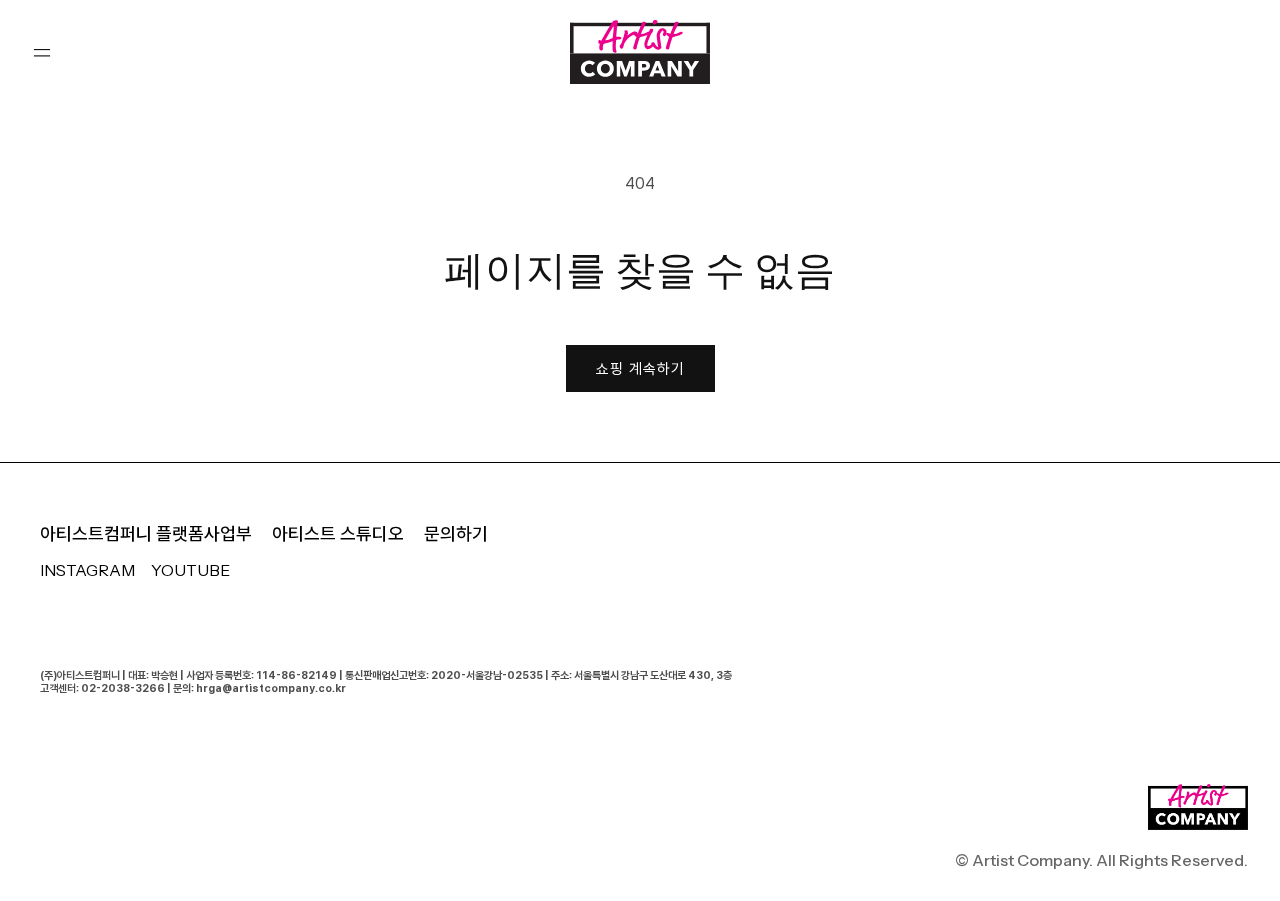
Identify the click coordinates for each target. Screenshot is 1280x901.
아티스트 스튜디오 (338, 533)
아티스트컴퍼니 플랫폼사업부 (146, 533)
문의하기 (456, 533)
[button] (42, 52)
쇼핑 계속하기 (640, 369)
